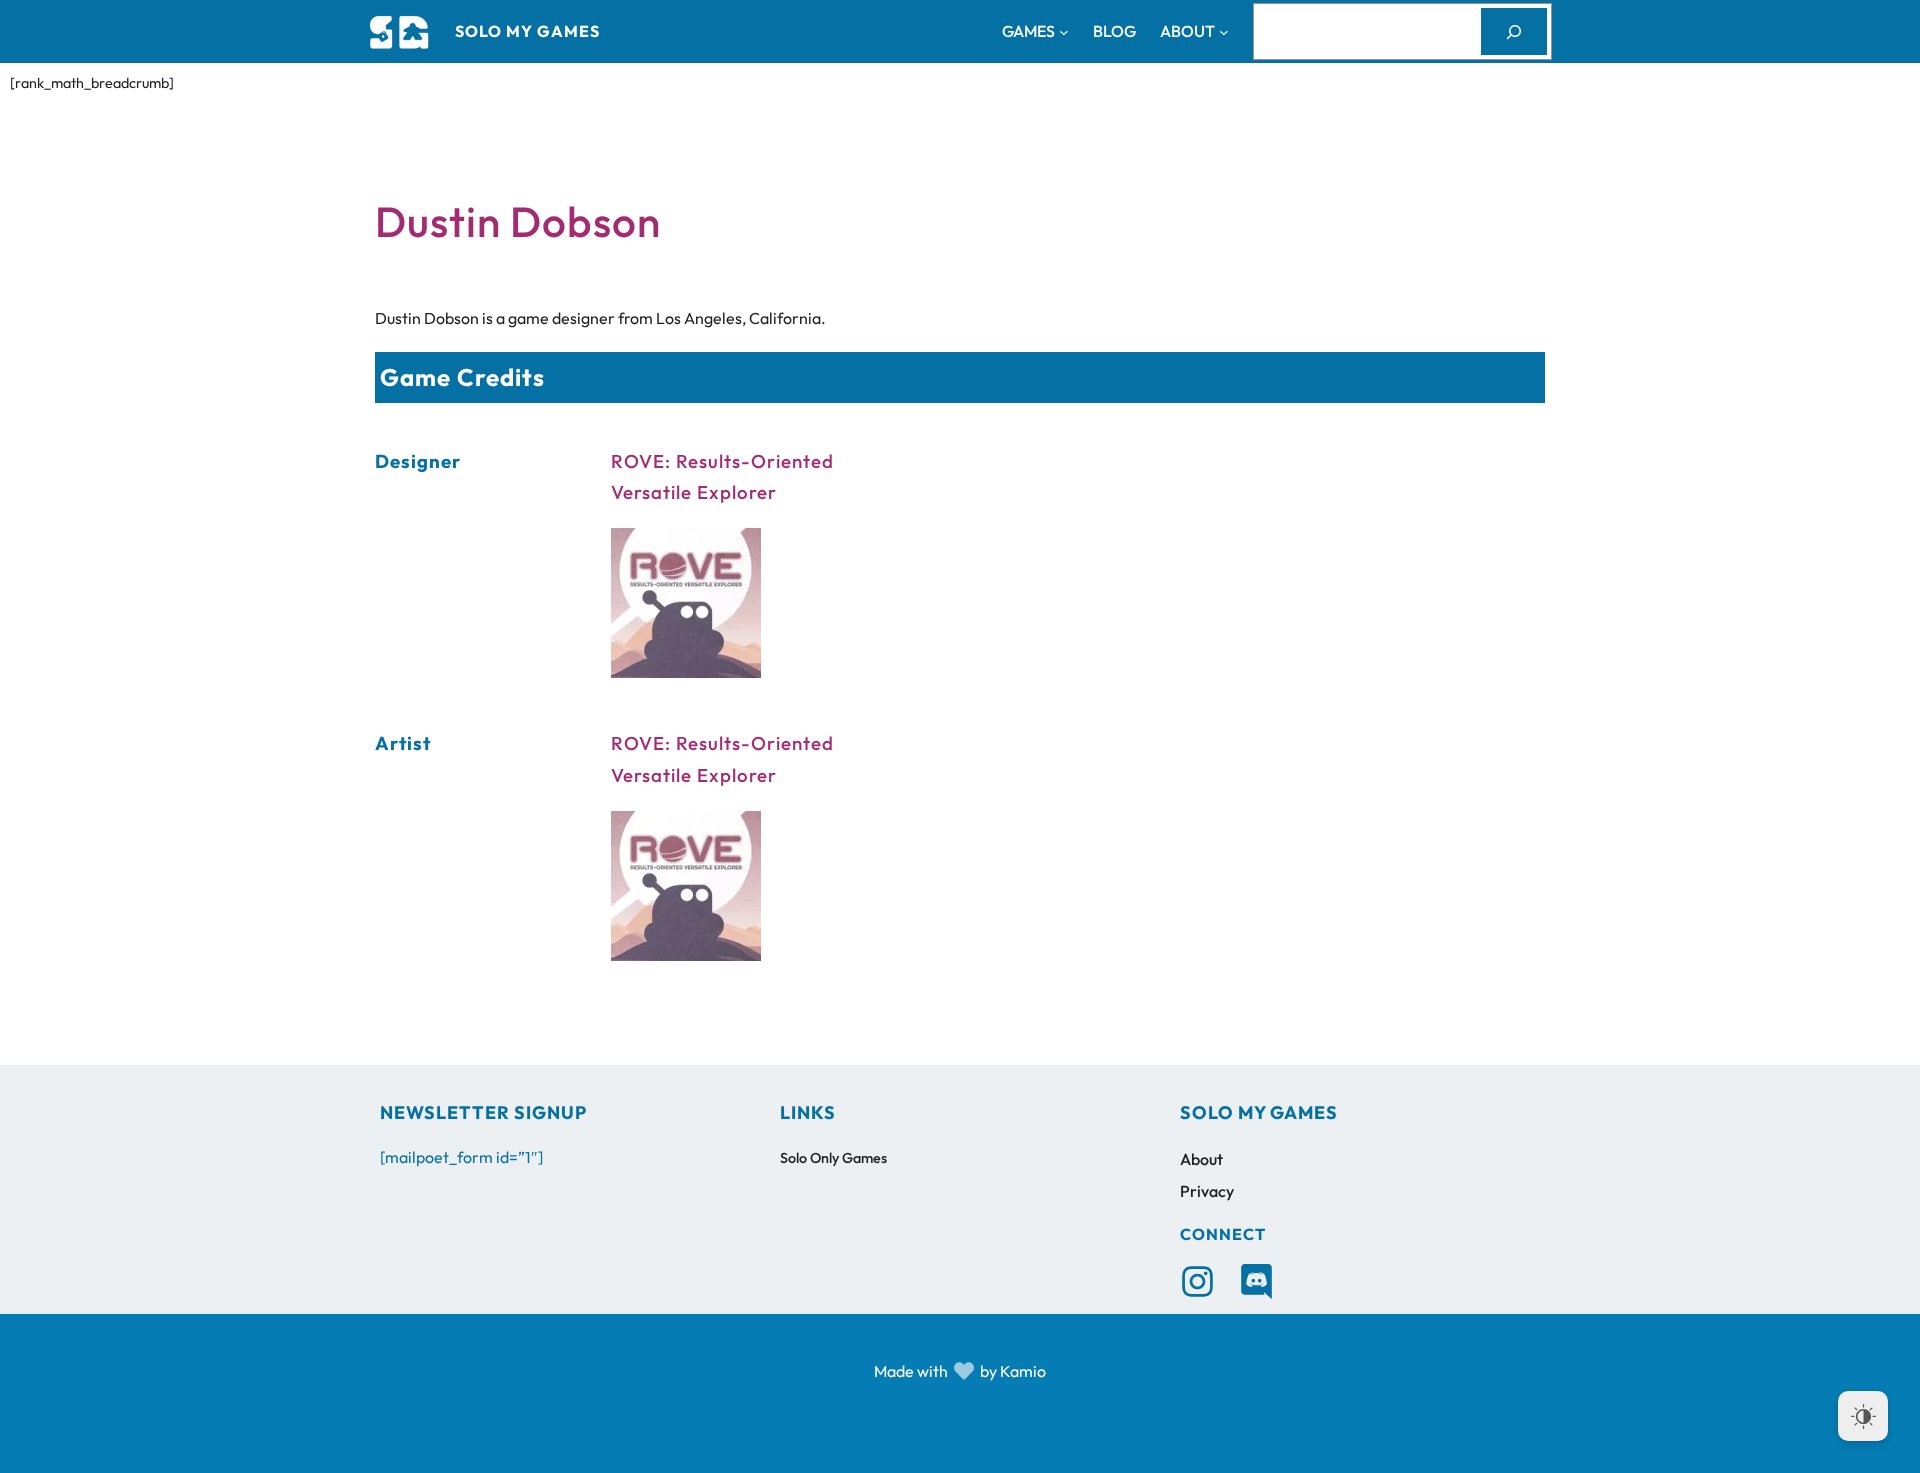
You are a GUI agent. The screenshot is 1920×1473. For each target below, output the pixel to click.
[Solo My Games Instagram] (1197, 1281)
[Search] (1514, 31)
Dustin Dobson (518, 221)
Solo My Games (527, 31)
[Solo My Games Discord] (1256, 1281)
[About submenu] (1224, 32)
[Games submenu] (1064, 32)
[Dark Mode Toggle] (1863, 1416)
